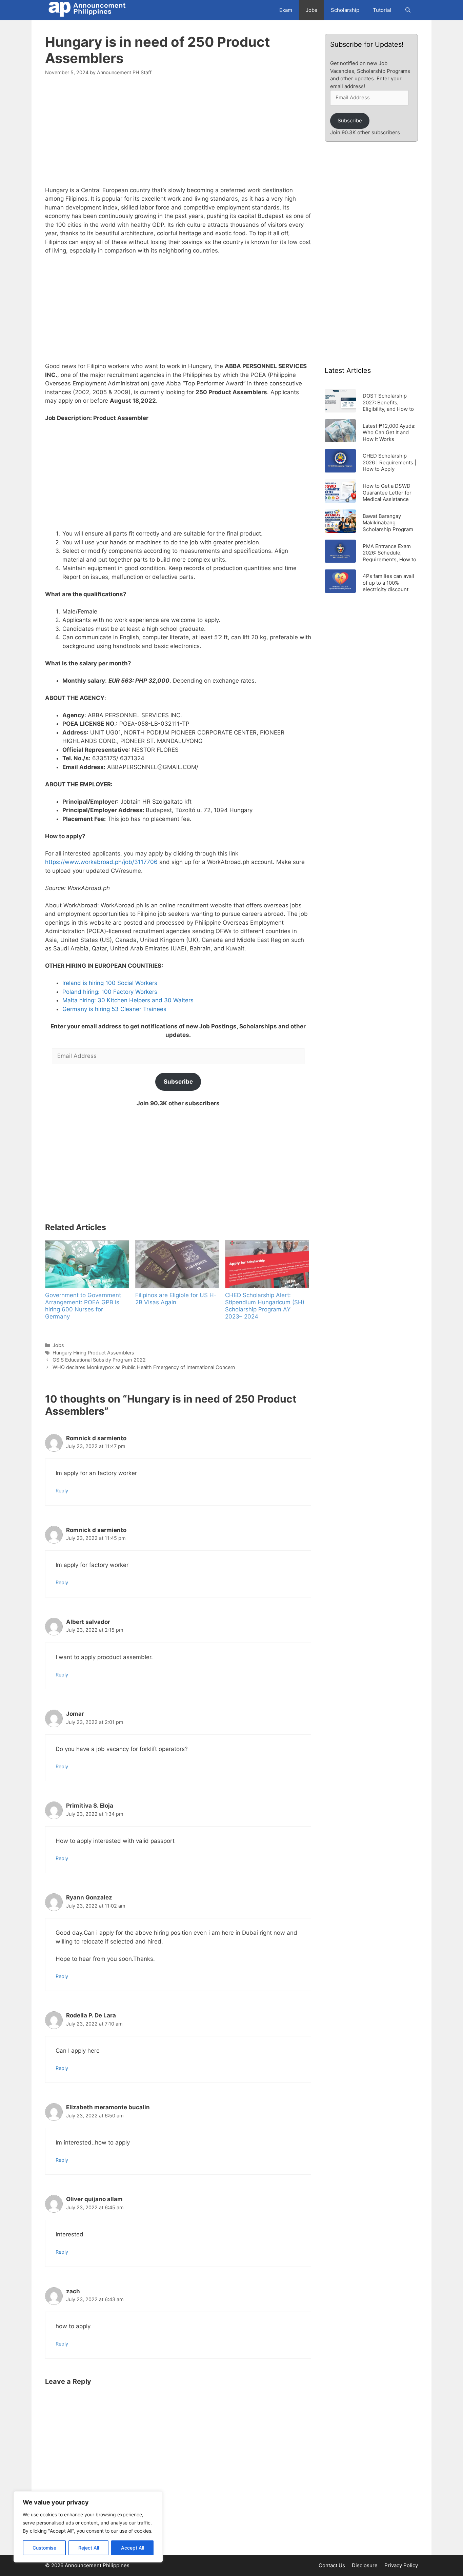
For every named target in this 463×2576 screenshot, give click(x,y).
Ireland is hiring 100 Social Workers (110, 983)
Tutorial (382, 10)
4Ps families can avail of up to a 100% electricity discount (388, 582)
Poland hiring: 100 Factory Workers (110, 992)
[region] (88, 2527)
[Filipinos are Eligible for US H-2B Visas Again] (177, 1264)
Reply (62, 1491)
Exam (286, 10)
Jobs (311, 10)
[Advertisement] (178, 135)
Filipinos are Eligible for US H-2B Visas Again (176, 1299)
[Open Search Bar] (408, 10)
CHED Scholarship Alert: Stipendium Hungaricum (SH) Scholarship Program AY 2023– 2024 (265, 1306)
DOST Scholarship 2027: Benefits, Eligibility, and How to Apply (388, 402)
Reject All (89, 2548)
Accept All (133, 2548)
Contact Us (332, 2565)
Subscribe (178, 1082)
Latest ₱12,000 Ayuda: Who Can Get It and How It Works (389, 432)
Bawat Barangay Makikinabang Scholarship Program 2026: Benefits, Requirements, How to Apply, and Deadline (389, 522)
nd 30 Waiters (174, 1000)
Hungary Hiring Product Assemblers (93, 1353)
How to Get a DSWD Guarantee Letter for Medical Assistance (387, 492)
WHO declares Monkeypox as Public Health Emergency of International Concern (144, 1367)
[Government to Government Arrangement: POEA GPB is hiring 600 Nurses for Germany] (87, 1264)
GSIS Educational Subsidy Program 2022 (99, 1360)
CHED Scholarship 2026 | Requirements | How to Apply (389, 462)
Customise (44, 2548)
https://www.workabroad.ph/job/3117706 (101, 862)
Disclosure (365, 2565)
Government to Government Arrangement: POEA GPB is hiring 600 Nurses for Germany (83, 1306)
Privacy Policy (401, 2565)
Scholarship (345, 10)
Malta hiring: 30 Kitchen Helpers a (109, 1000)
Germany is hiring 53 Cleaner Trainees (115, 1009)
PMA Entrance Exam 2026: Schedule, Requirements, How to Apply (389, 553)
